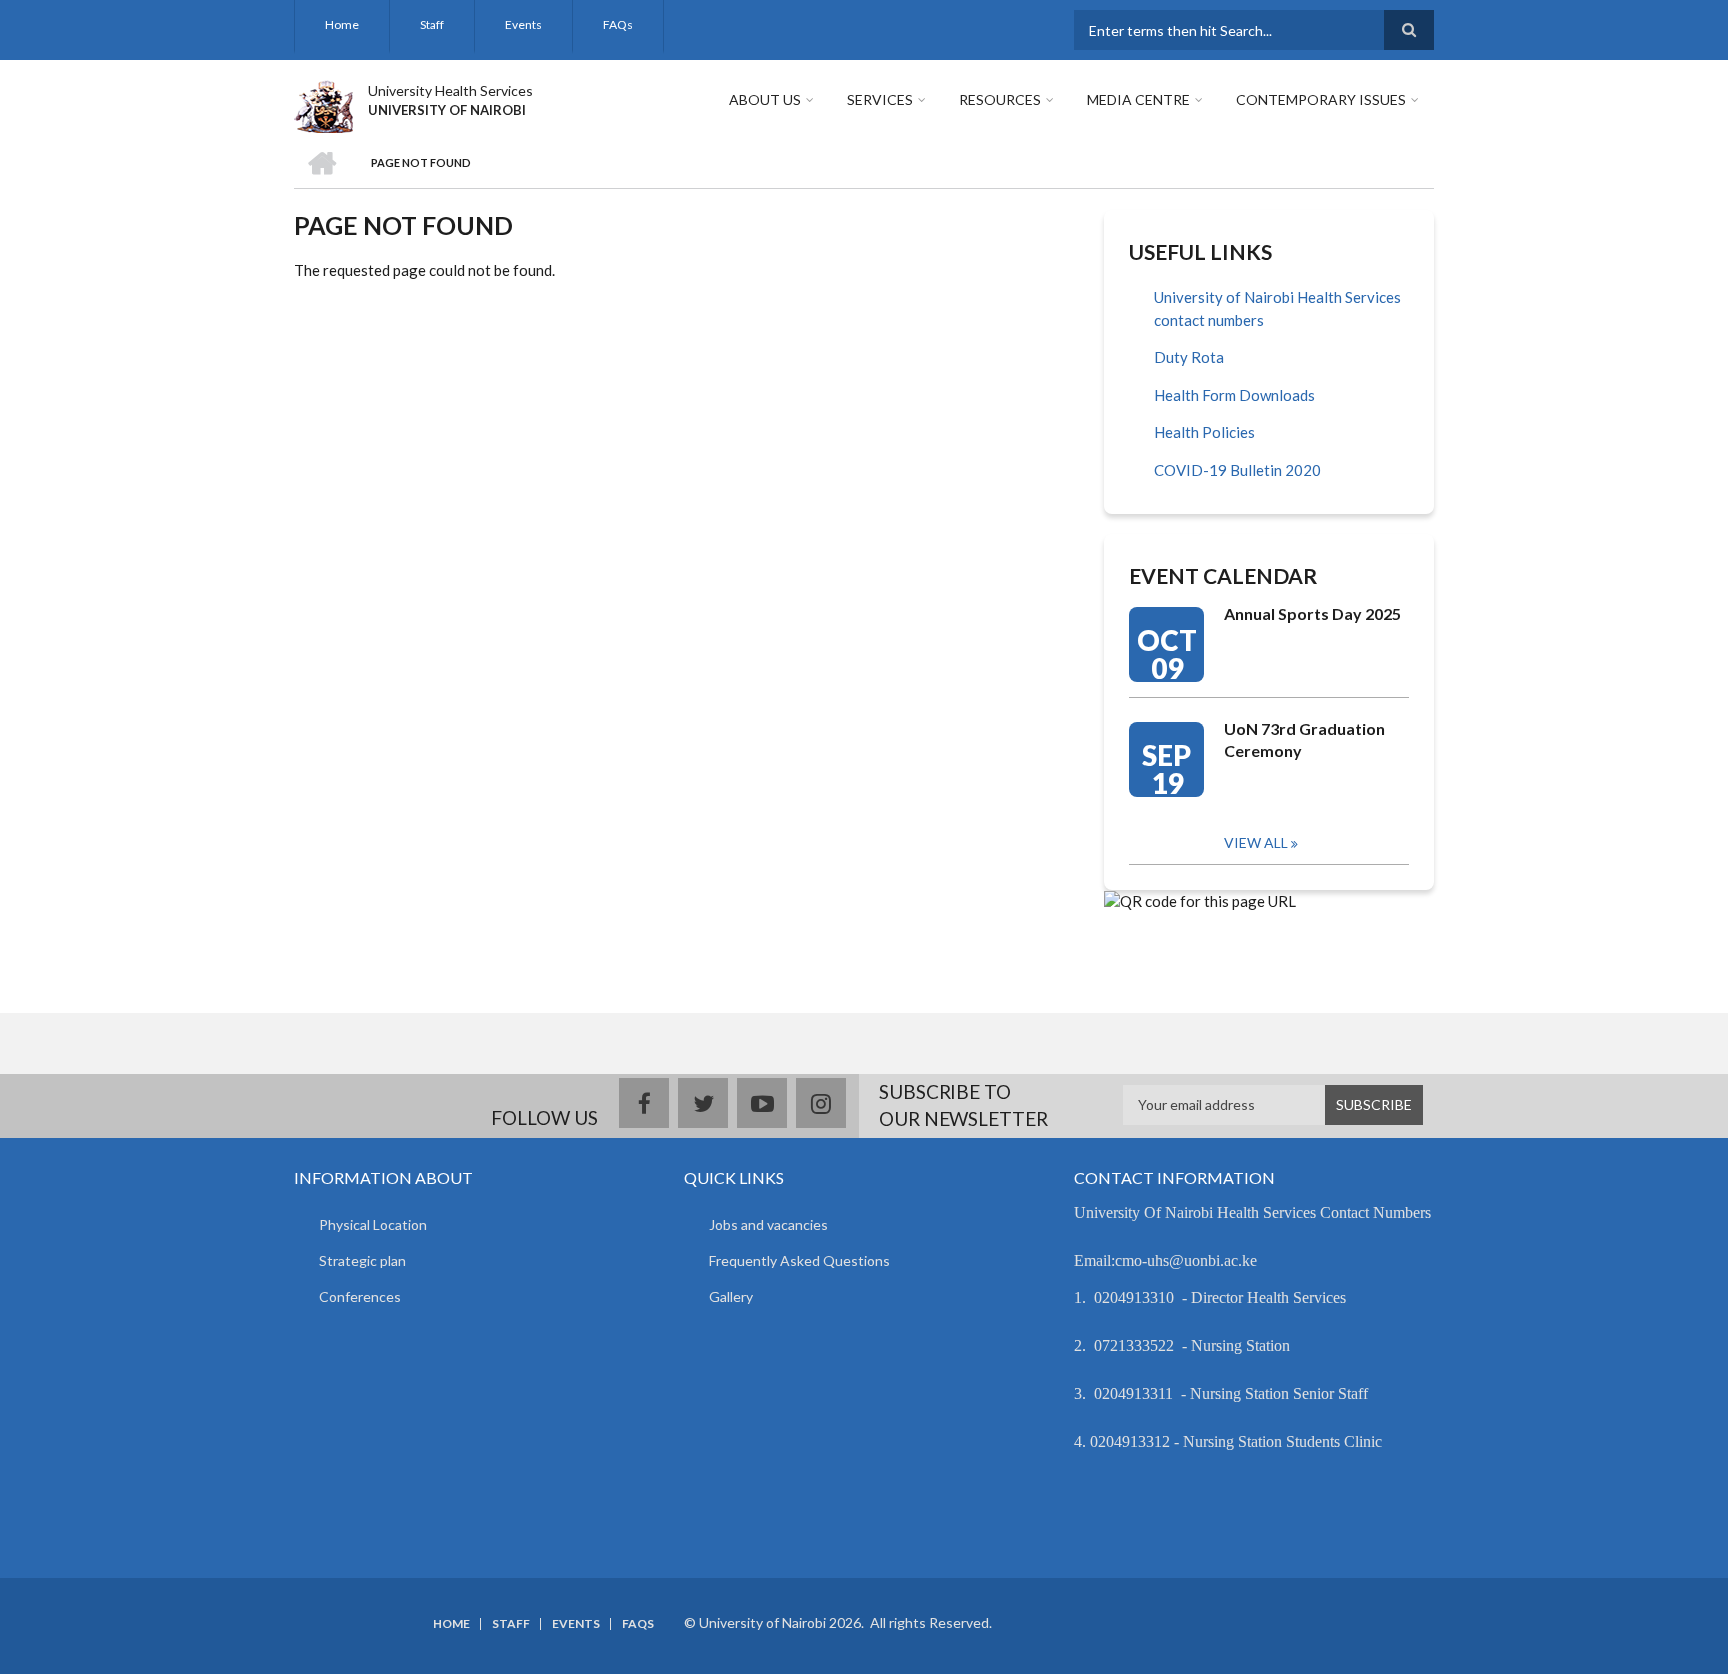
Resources (1000, 99)
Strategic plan (362, 1260)
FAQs (618, 24)
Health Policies (1204, 432)
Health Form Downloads (1234, 395)
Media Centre (1138, 99)
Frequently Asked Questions (799, 1260)
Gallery (731, 1296)
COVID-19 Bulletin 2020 (1237, 470)
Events (523, 24)
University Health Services (450, 90)
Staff (432, 24)
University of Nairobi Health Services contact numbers (1277, 308)
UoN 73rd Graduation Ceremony (1304, 739)
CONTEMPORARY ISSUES (1321, 99)
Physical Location (373, 1224)
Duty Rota (1189, 357)
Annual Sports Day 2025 (1312, 613)
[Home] (323, 104)
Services (880, 99)
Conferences (360, 1296)
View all (1256, 842)
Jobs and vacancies (768, 1224)
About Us (765, 99)
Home (342, 24)
